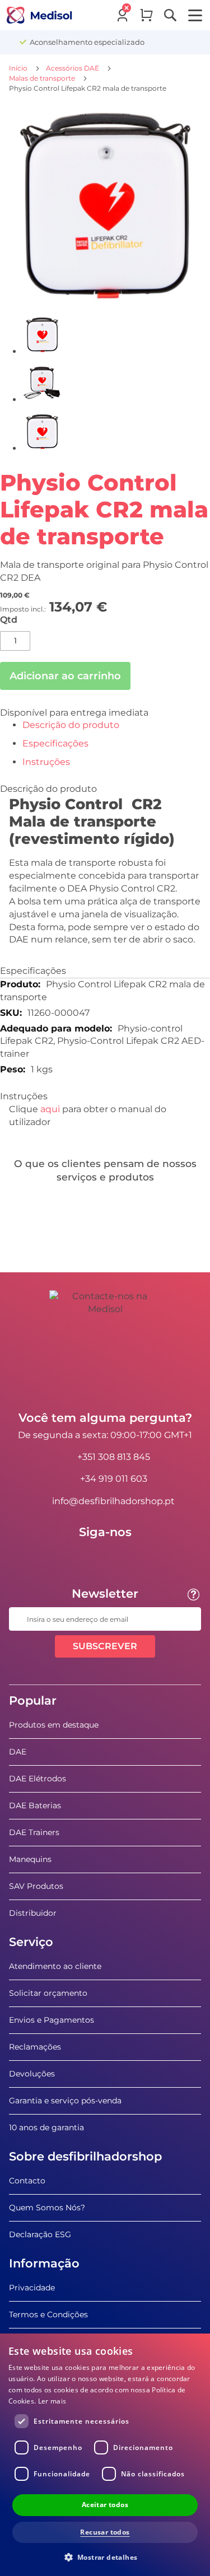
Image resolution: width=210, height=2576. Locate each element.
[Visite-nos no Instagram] (138, 1557)
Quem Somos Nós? (47, 2208)
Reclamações (35, 2047)
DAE (18, 1752)
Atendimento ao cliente (55, 1966)
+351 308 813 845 (114, 1457)
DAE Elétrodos (38, 1779)
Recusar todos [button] (105, 2532)
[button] (105, 2557)
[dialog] (105, 2455)
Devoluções (32, 2074)
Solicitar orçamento (48, 1993)
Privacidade (32, 2288)
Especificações (55, 743)
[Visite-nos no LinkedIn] (105, 1557)
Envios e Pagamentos (52, 2020)
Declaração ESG (40, 2234)
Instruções (46, 762)
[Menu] (195, 15)
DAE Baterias (35, 1805)
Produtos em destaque (54, 1725)
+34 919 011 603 (114, 1479)
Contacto (27, 2181)
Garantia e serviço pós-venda (65, 2101)
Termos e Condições (48, 2314)
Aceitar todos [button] (105, 2505)
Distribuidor (33, 1913)
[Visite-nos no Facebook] (73, 1557)
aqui (50, 1109)
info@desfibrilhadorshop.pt (113, 1501)
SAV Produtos (36, 1886)
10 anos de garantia (46, 2127)
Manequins (30, 1859)
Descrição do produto (71, 725)
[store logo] (39, 15)
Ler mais (52, 2401)
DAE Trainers (34, 1832)
